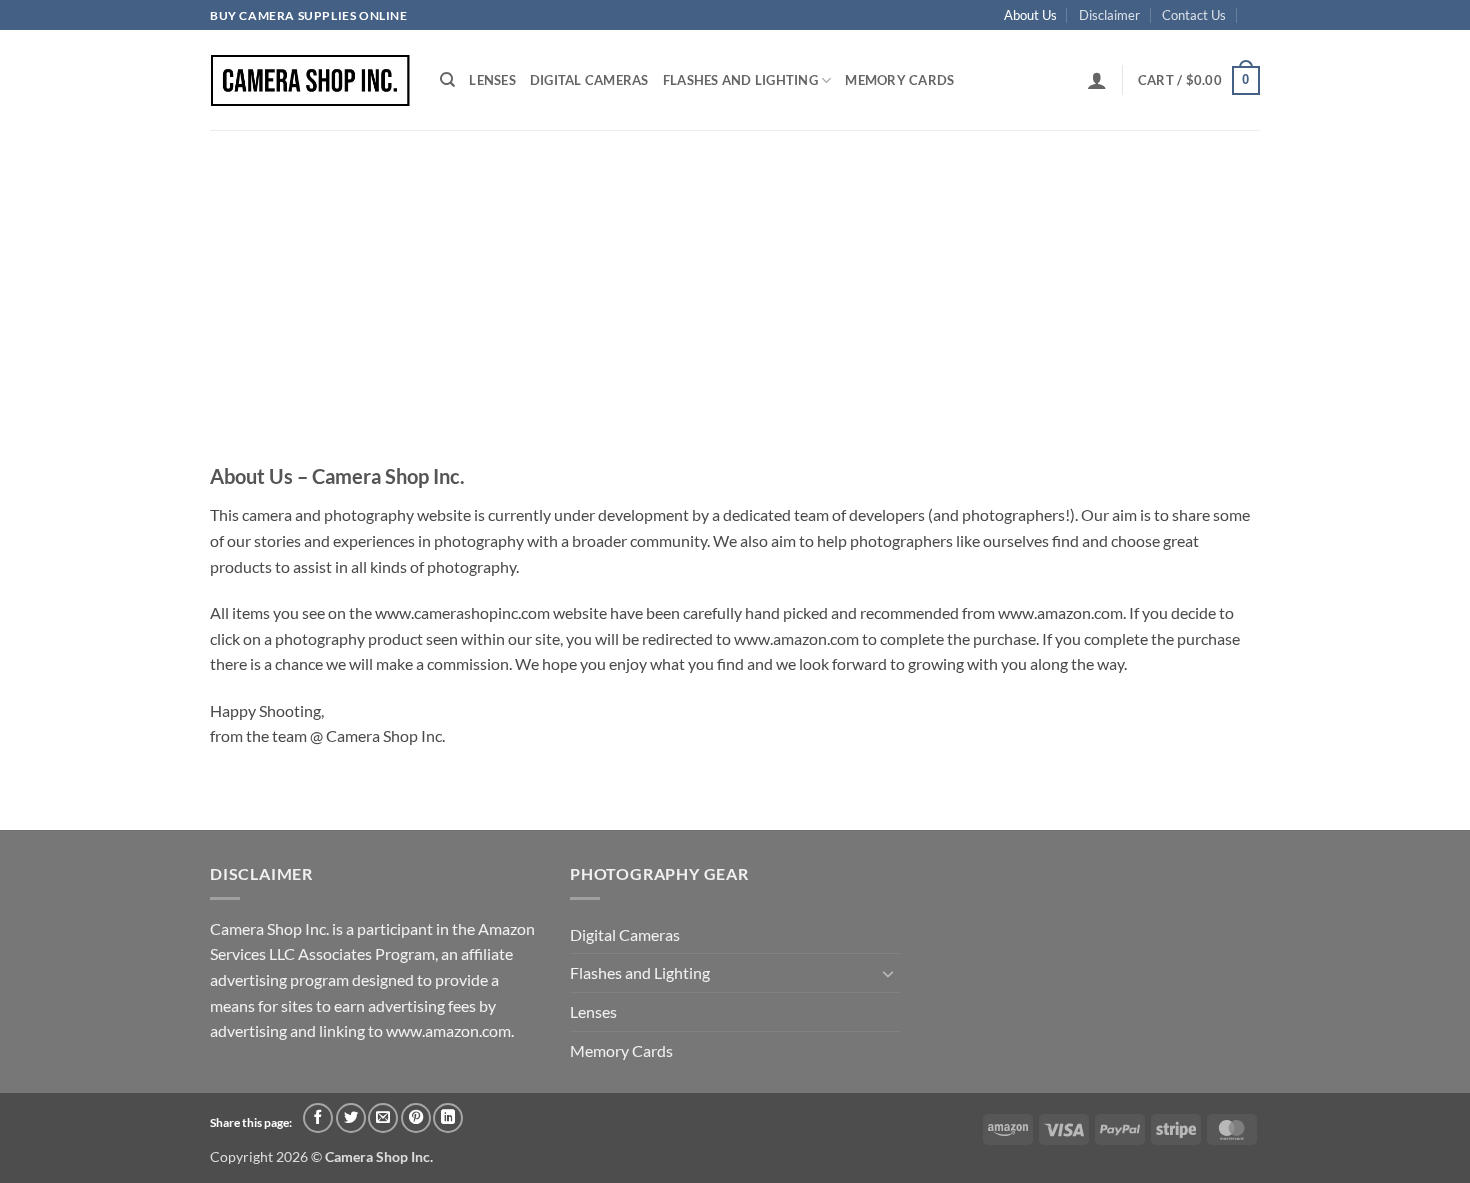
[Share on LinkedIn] (448, 1118)
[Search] (447, 80)
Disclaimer (1109, 15)
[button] (1097, 80)
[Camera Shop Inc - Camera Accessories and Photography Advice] (310, 80)
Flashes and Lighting (740, 80)
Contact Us (1194, 15)
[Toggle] (888, 973)
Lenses (492, 80)
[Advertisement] (735, 280)
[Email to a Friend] (383, 1118)
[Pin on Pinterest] (416, 1118)
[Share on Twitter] (351, 1118)
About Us (1030, 15)
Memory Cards (899, 80)
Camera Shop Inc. (379, 1156)
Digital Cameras (589, 80)
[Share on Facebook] (318, 1118)
